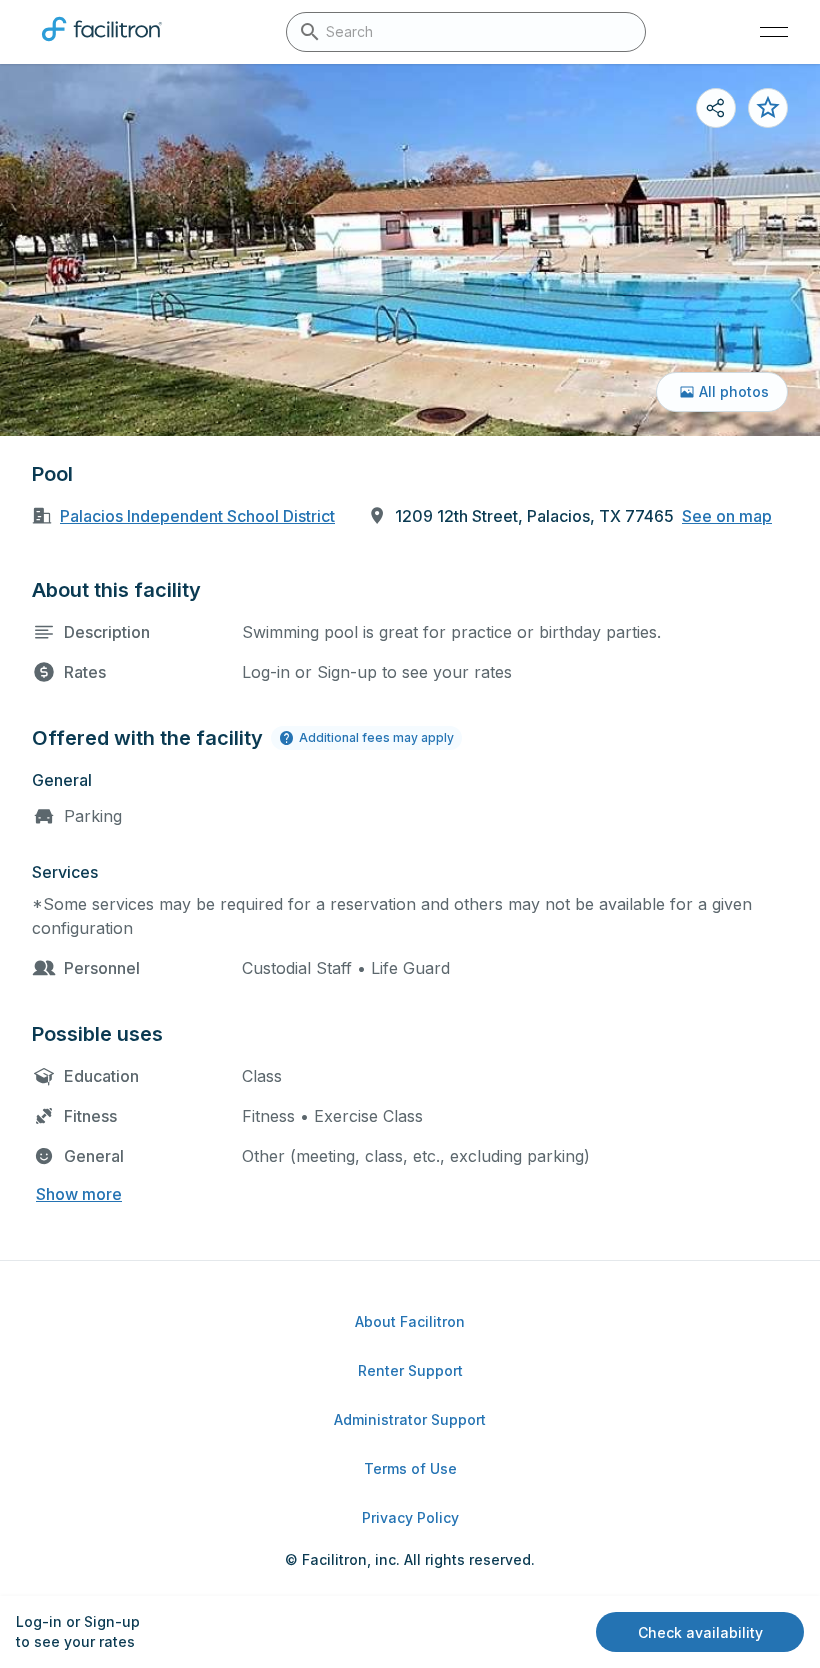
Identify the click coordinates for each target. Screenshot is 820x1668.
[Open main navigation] (774, 32)
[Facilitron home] (102, 45)
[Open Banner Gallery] (410, 250)
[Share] (716, 108)
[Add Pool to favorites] (768, 108)
